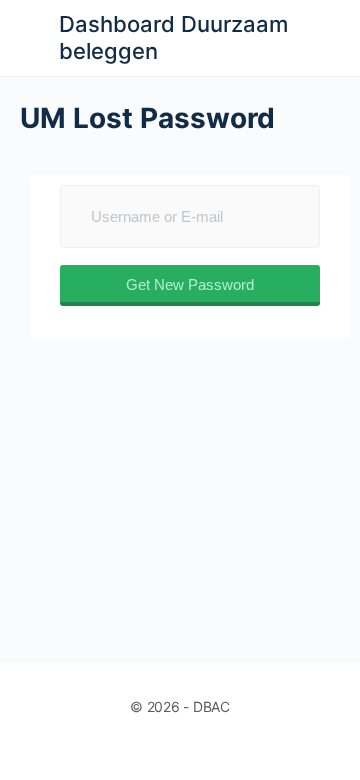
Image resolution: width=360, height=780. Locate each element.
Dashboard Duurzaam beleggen (173, 37)
